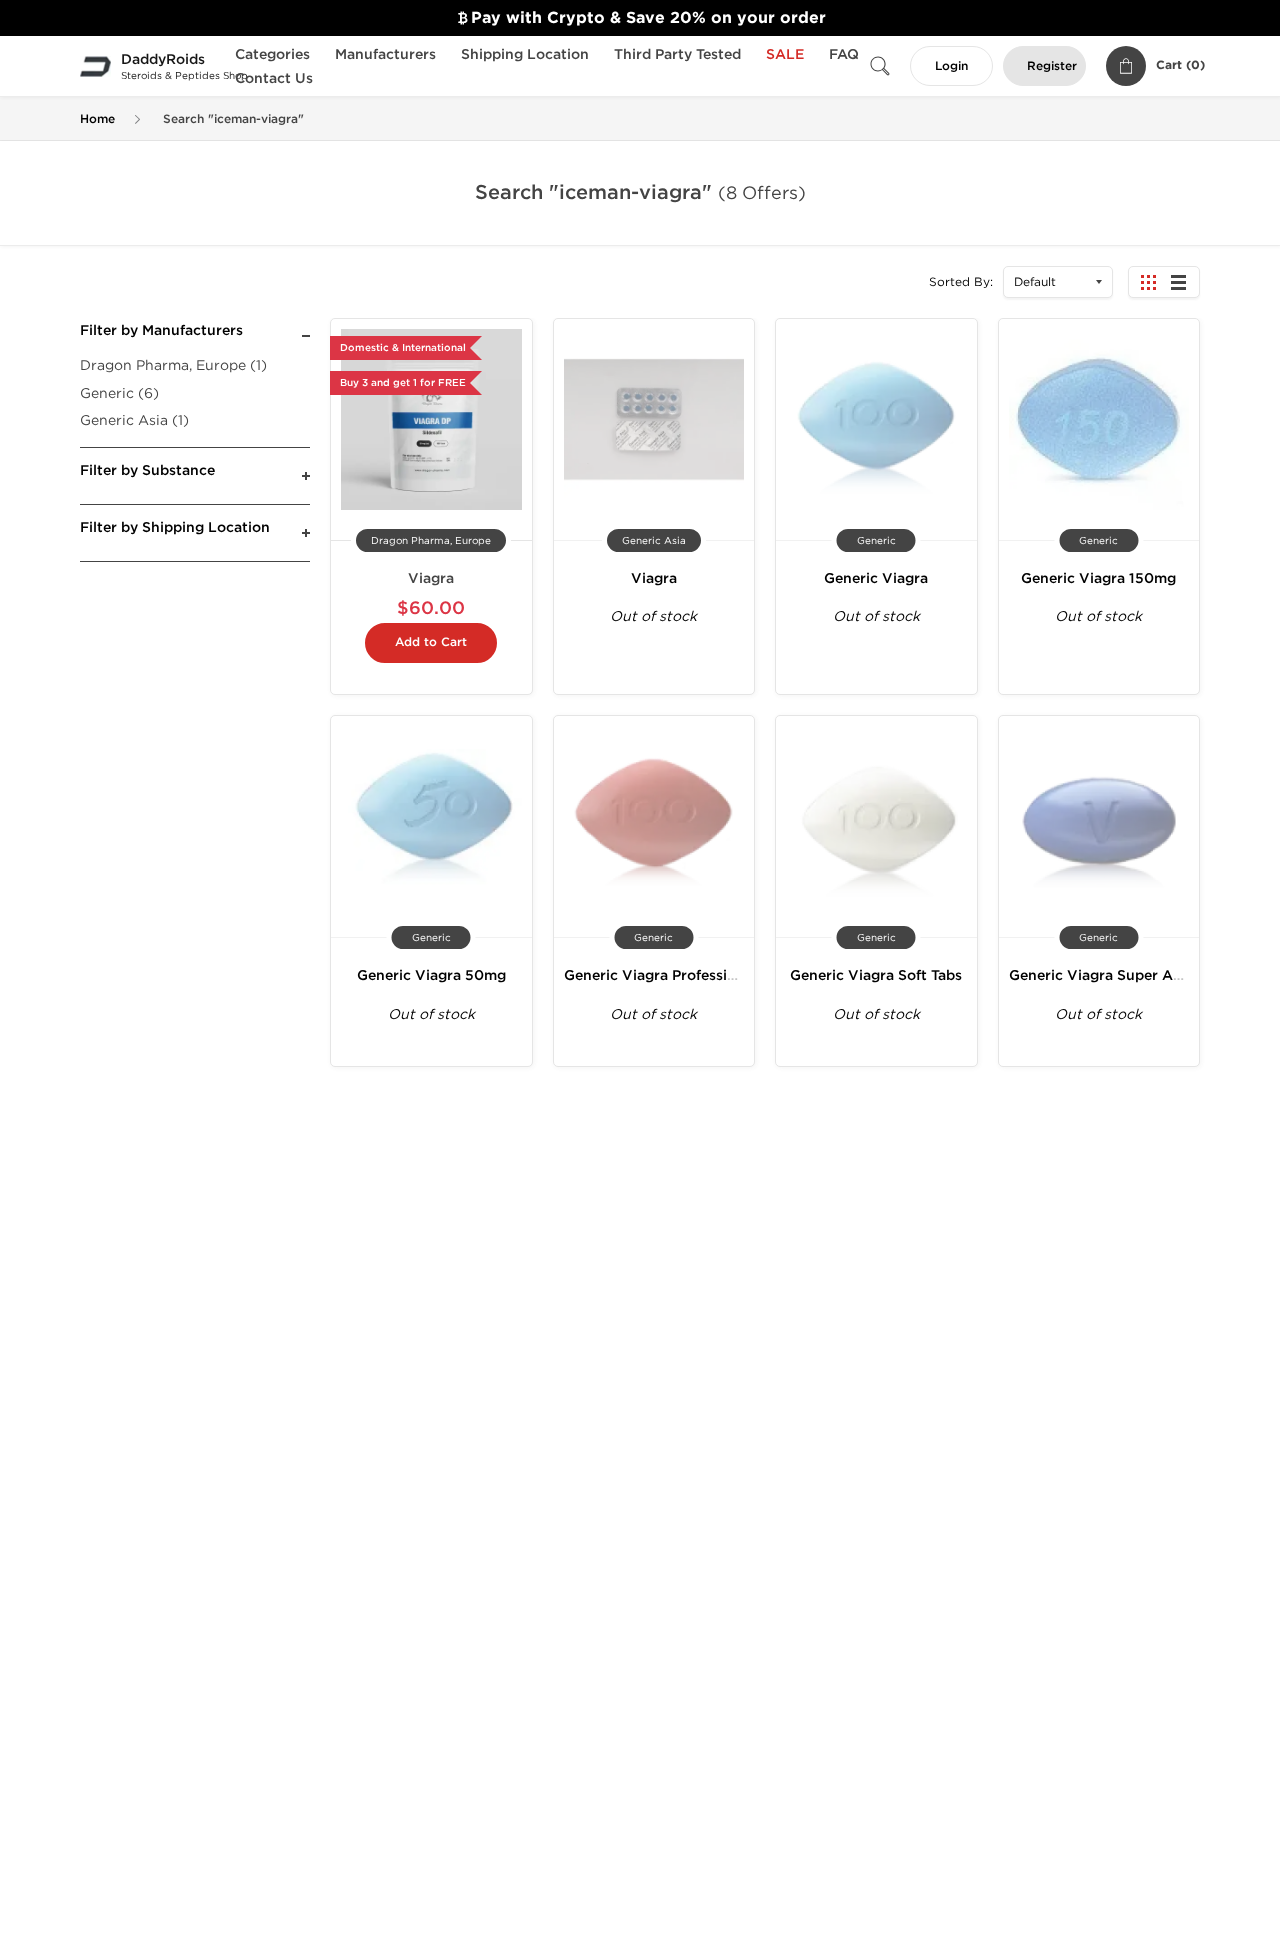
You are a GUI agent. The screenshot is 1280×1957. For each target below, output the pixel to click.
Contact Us (274, 78)
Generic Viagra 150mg (1098, 578)
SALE (785, 54)
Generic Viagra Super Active (1108, 975)
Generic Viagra (876, 578)
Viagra (431, 578)
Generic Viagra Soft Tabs (876, 975)
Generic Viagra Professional (660, 975)
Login (951, 66)
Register (1052, 66)
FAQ (844, 54)
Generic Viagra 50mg (431, 975)
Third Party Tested (677, 54)
